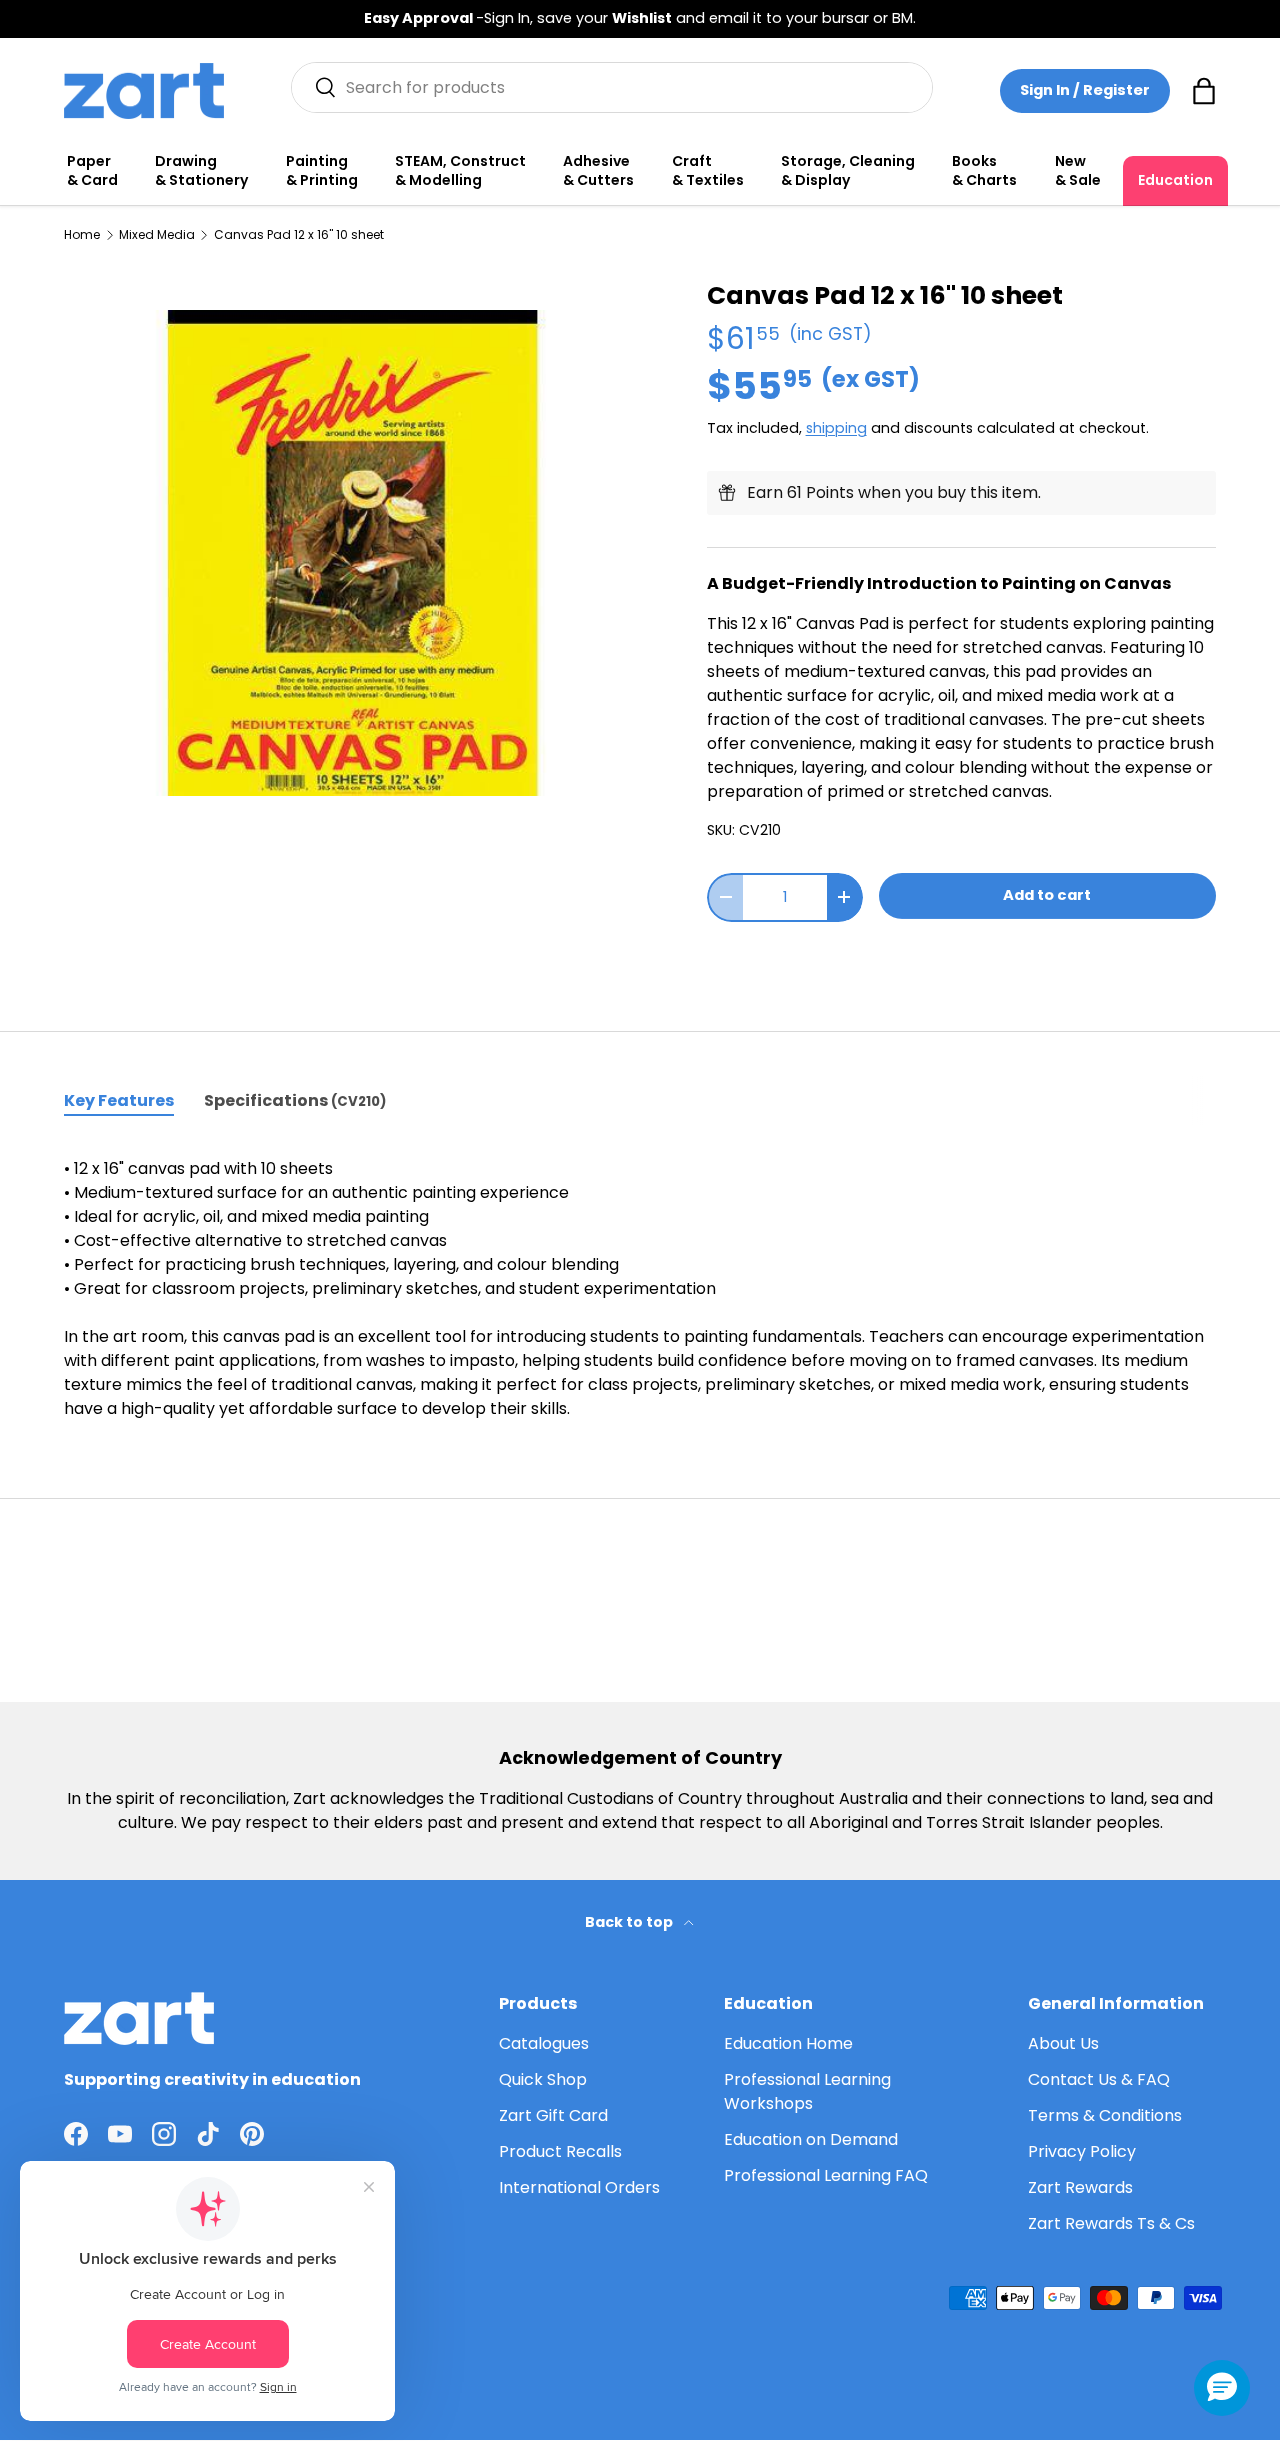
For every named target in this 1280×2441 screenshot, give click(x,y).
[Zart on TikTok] (208, 2134)
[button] (1204, 91)
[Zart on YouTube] (120, 2134)
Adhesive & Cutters (598, 171)
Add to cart (1047, 895)
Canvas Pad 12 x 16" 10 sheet (299, 235)
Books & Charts (984, 171)
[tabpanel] (640, 1289)
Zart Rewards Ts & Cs (1111, 2223)
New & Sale (1078, 171)
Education (1175, 180)
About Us (1063, 2043)
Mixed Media (157, 235)
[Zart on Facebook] (76, 2134)
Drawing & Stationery (201, 171)
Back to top (630, 1922)
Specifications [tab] (295, 1100)
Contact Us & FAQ (1099, 2079)
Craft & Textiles (708, 171)
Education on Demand (811, 2139)
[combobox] (612, 87)
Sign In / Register (1085, 90)
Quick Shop (543, 2079)
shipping (836, 428)
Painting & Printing (322, 171)
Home (82, 235)
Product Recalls (560, 2151)
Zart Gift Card (553, 2115)
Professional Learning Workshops (807, 2091)
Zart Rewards (1080, 2187)
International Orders (579, 2187)
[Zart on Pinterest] (252, 2134)
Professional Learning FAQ (826, 2175)
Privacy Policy (1082, 2151)
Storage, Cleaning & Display (848, 171)
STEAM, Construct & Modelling (460, 171)
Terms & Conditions (1105, 2115)
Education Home (788, 2043)
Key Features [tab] (119, 1100)
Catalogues (544, 2043)
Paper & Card (92, 171)
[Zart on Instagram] (164, 2134)
